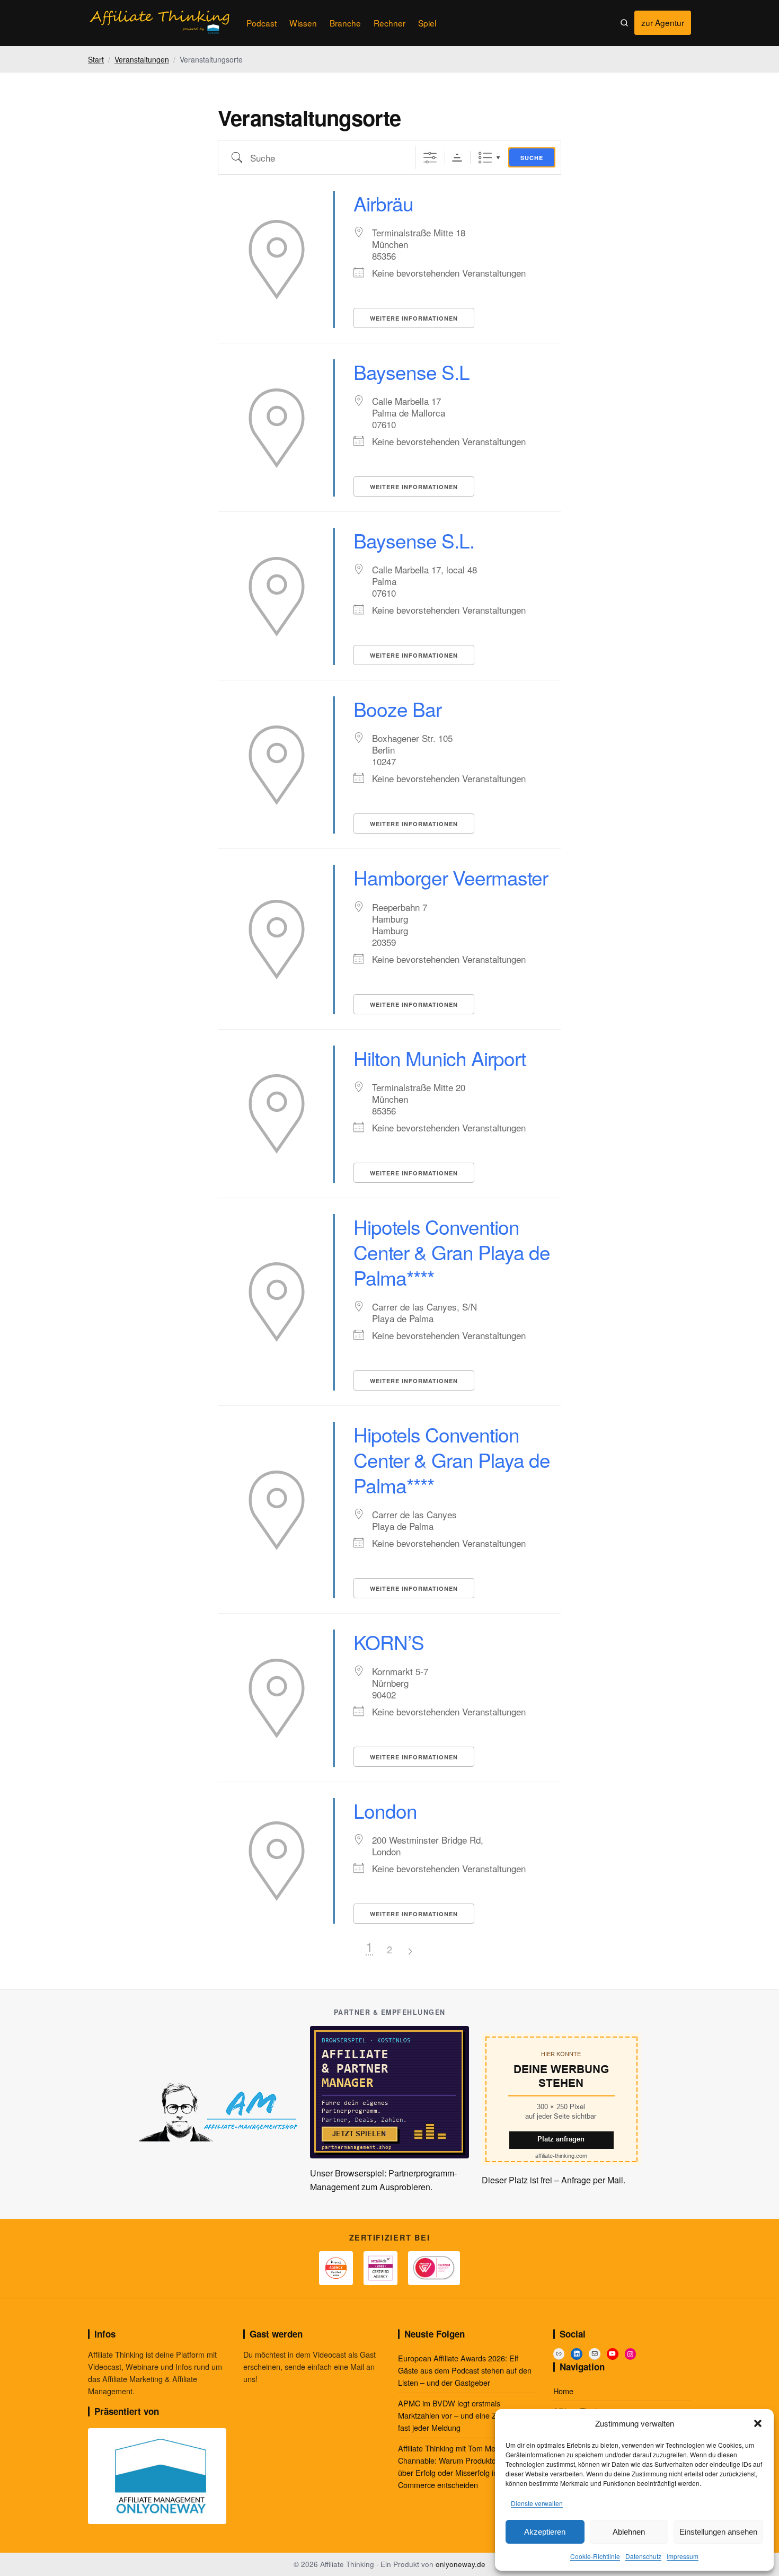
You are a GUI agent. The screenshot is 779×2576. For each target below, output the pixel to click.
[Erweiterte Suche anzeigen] (430, 158)
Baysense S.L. (414, 540)
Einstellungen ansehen (718, 2532)
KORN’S (389, 1642)
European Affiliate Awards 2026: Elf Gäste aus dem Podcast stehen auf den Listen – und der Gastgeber (465, 2370)
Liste (485, 158)
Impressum (683, 2556)
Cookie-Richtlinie (595, 2556)
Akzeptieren (545, 2532)
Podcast (262, 23)
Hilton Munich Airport (440, 1058)
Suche (532, 158)
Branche (345, 23)
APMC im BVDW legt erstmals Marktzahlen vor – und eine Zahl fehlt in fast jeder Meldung (464, 2415)
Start (96, 59)
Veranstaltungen (142, 59)
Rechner (389, 23)
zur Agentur (666, 25)
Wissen (303, 23)
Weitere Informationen (414, 318)
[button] (758, 2423)
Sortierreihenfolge (457, 158)
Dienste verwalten (537, 2503)
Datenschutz (643, 2556)
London (385, 1811)
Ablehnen (629, 2532)
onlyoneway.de (461, 2564)
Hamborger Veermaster (451, 877)
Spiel (427, 23)
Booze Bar (397, 709)
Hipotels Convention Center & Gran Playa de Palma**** (452, 1252)
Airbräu (383, 203)
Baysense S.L (411, 372)
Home (563, 2391)
